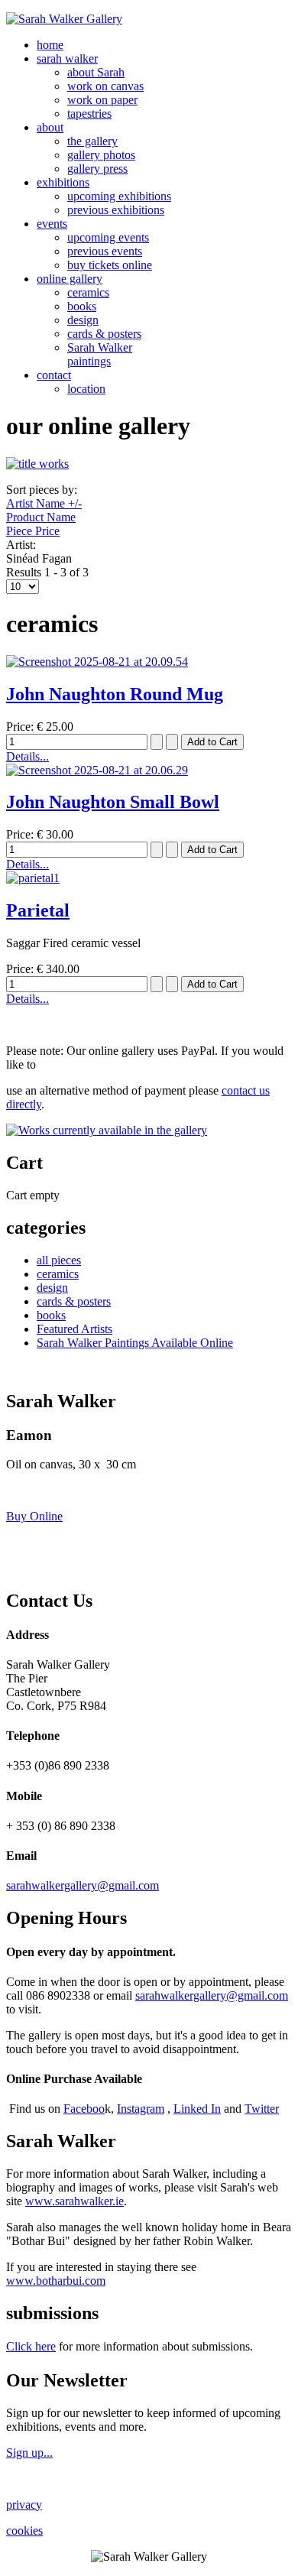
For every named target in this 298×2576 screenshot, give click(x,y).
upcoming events (108, 237)
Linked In (197, 2109)
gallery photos (101, 155)
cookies (24, 2531)
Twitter (262, 2109)
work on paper (102, 100)
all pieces (59, 1260)
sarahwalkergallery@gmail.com (83, 1885)
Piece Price (33, 531)
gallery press (97, 169)
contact (54, 375)
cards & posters (104, 334)
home (50, 45)
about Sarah (96, 72)
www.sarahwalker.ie (74, 2201)
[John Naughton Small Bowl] (97, 770)
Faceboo (84, 2109)
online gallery (70, 279)
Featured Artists (74, 1329)
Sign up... (29, 2453)
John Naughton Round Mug (115, 694)
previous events (105, 251)
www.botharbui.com (56, 2281)
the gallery (92, 141)
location (86, 389)
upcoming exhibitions (119, 196)
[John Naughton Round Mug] (97, 662)
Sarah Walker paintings (100, 354)
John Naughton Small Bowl (113, 802)
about (50, 127)
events (52, 224)
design (83, 320)
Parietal (38, 910)
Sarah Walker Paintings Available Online (135, 1343)
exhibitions (63, 182)
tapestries (89, 114)
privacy (24, 2505)
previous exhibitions (116, 210)
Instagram (141, 2109)
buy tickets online (110, 265)
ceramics (88, 292)
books (82, 306)
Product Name (41, 517)
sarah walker (67, 58)
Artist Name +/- (44, 503)
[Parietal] (33, 878)
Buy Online (34, 1516)
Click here (31, 2346)
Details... (28, 756)
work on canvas (105, 86)
